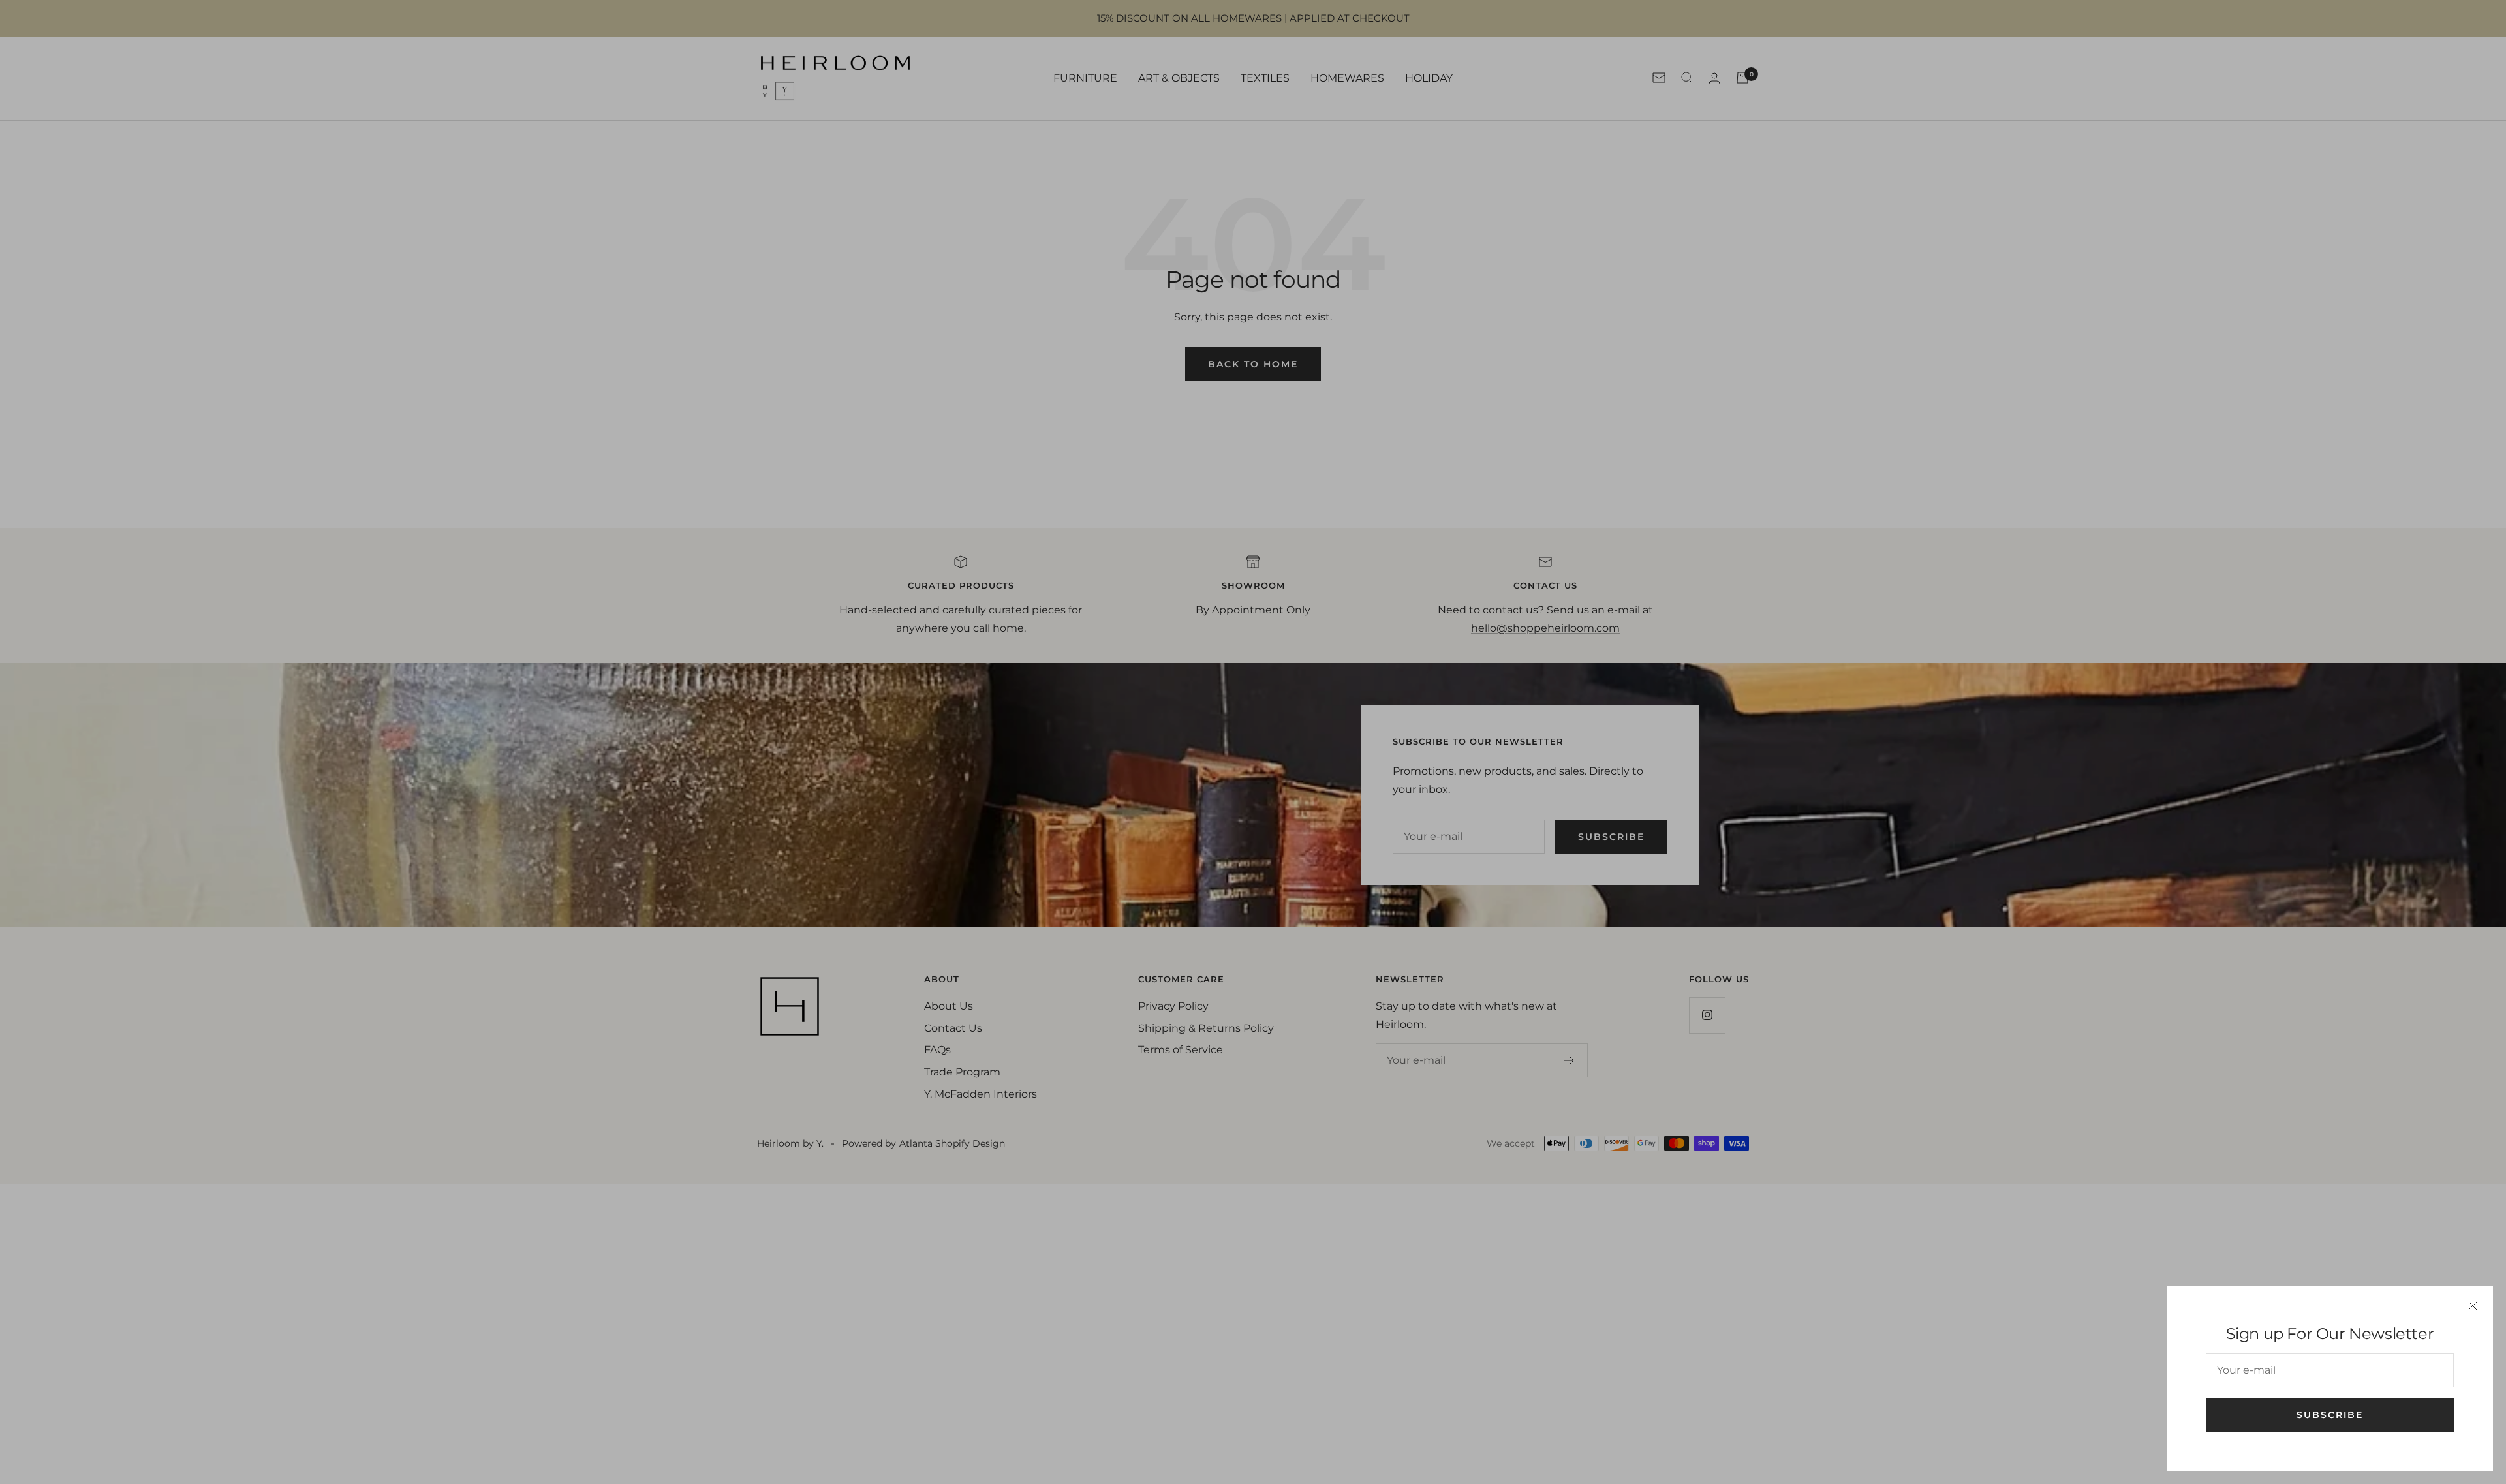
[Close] (2473, 1306)
